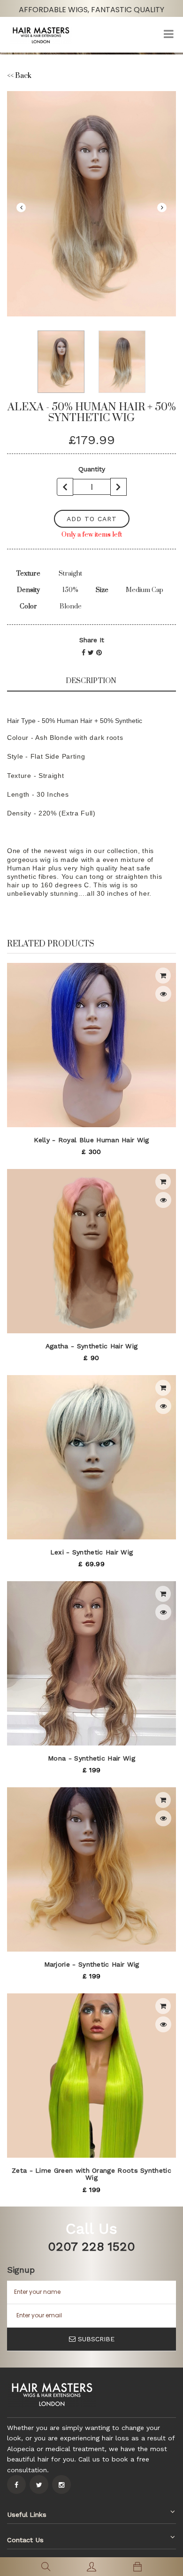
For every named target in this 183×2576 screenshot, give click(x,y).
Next (162, 208)
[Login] (91, 2567)
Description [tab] (91, 681)
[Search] (46, 2567)
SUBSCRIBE (96, 2339)
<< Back (19, 76)
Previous (21, 208)
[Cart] (137, 2567)
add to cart (92, 519)
